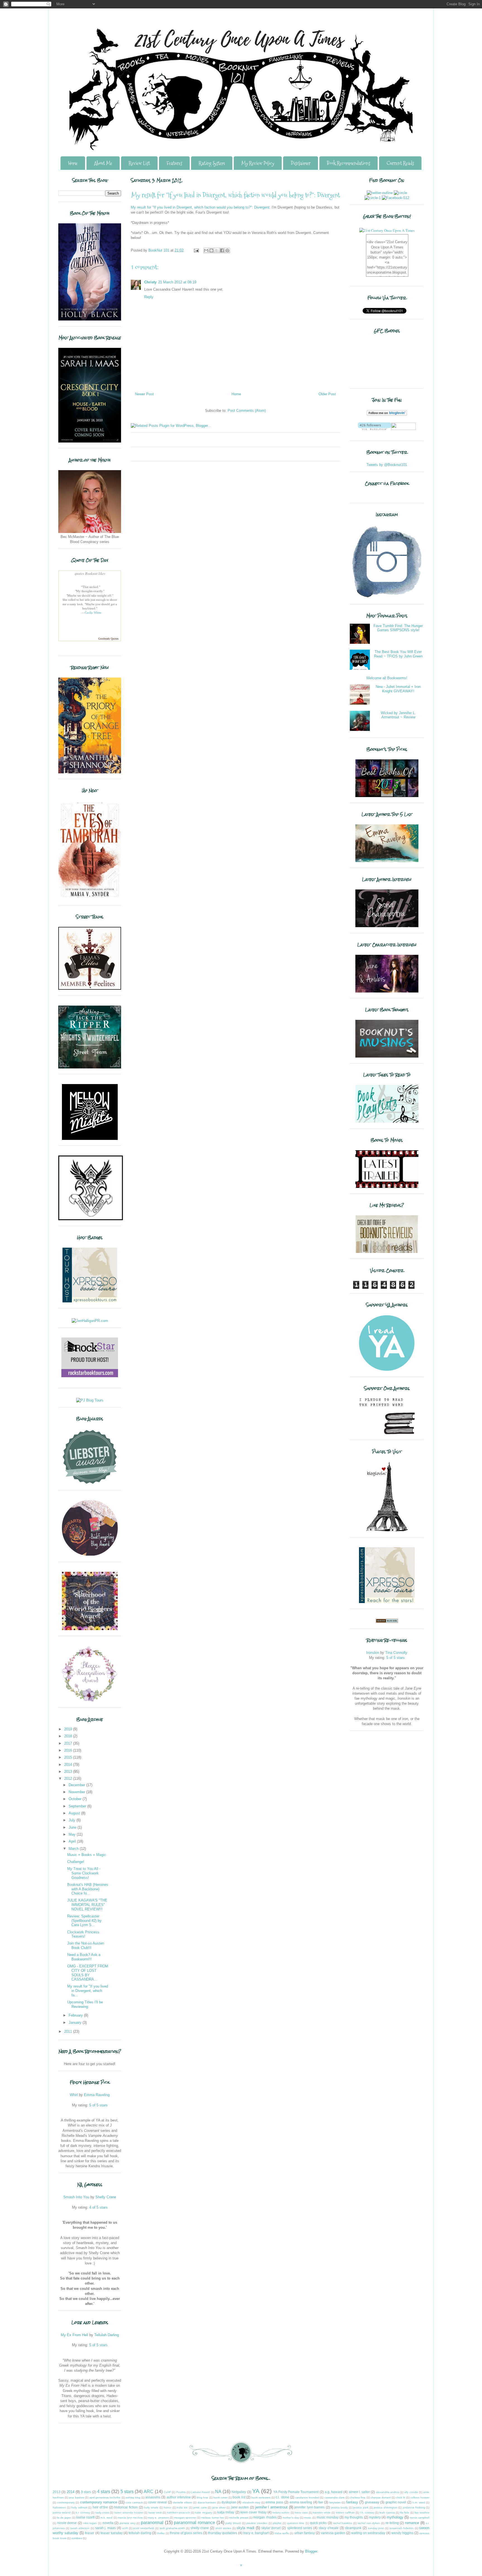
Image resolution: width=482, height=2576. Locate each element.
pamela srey (128, 2523)
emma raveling (301, 2502)
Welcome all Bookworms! (387, 678)
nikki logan (90, 2523)
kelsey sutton (281, 2512)
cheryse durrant (381, 2497)
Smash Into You (76, 2197)
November (77, 1792)
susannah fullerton (402, 2528)
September (78, 1806)
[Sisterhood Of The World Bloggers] (90, 1629)
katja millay (226, 2512)
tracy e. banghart (256, 2533)
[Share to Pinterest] (227, 250)
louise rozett (85, 2517)
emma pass (274, 2502)
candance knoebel (307, 2497)
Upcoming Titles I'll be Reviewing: (85, 2004)
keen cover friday (254, 2512)
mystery (375, 2517)
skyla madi (245, 2528)
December (77, 1785)
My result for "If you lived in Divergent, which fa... (88, 1991)
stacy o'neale (329, 2528)
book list (239, 2497)
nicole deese (67, 2523)
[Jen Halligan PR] (90, 1321)
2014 (69, 1765)
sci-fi (125, 2528)
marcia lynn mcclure (130, 2518)
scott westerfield (144, 2528)
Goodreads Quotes (108, 639)
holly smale (151, 2507)
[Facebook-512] (396, 198)
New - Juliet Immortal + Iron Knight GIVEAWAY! (398, 689)
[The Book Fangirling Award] (90, 1555)
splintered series (300, 2528)
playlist (277, 2523)
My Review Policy (258, 163)
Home (73, 163)
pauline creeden (257, 2523)
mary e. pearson (158, 2518)
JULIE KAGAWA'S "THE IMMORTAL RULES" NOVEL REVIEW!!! (87, 1905)
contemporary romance (99, 2502)
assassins (153, 2497)
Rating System (212, 163)
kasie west (155, 2512)
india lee (182, 2507)
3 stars (86, 2492)
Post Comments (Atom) (247, 411)
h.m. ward (419, 2502)
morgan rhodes (265, 2517)
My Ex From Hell (74, 2335)
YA (256, 2491)
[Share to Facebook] (222, 250)
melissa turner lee (212, 2518)
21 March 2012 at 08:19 (177, 282)
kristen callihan (345, 2512)
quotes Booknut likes (90, 573)
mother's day (291, 2518)
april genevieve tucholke (105, 2497)
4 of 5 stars (98, 2207)
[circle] (400, 193)
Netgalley (239, 2492)
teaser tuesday (112, 2533)
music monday (328, 2517)
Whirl (74, 2095)
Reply (149, 297)
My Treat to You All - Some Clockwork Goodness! (84, 1873)
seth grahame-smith (172, 2528)
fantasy (352, 2502)
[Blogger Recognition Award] (90, 1701)
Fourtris (181, 2492)
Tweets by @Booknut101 (387, 465)
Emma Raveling (97, 2095)
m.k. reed (106, 2518)
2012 (69, 1779)
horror (168, 2507)
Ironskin (373, 1653)
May (73, 1834)
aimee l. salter (359, 2492)
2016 (69, 1750)
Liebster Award (200, 2492)
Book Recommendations (349, 163)
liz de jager (64, 2518)
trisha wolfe (282, 2533)
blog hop (202, 2497)
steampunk (353, 2528)
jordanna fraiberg (414, 2507)
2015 (69, 1757)
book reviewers (261, 2497)
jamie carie (200, 2507)
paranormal (152, 2523)
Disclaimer (301, 163)
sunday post (376, 2528)
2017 (69, 1743)
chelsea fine (358, 2497)
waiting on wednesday (368, 2533)
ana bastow (76, 2497)
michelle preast (239, 2518)
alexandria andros (388, 2492)
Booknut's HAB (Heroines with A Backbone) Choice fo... (88, 1889)
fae (321, 2502)
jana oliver (219, 2507)
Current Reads (400, 163)
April (73, 1841)
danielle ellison (183, 2502)
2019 (69, 1729)
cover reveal (158, 2502)
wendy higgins (402, 2533)
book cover (220, 2497)
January (76, 2023)
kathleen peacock (179, 2512)
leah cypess (387, 2512)
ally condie (411, 2492)
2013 (69, 1772)
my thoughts (354, 2517)
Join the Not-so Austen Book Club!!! (86, 1945)
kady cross (102, 2512)
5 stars (127, 2492)
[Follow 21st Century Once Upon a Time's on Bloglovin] (387, 414)
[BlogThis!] (211, 250)
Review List (139, 163)
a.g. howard (334, 2492)
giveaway (372, 2502)
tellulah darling (140, 2533)
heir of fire (100, 2507)
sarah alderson (80, 2528)
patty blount (233, 2523)
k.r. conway (83, 2512)
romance (412, 2523)
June (73, 1827)
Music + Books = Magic (87, 1855)
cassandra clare (335, 2497)
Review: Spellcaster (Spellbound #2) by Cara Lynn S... (84, 1920)
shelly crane (200, 2528)
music (308, 2518)
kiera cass (301, 2512)
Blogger (311, 2551)
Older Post (327, 394)
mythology (395, 2517)
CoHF (167, 2492)
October (76, 1799)
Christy (150, 282)
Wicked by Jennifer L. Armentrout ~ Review (398, 715)
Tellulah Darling (107, 2335)
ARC (149, 2492)
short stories (223, 2528)
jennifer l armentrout (271, 2507)
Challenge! (76, 1862)
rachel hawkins (343, 2523)
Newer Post (144, 394)
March (74, 1849)
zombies (77, 2538)
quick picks (318, 2523)
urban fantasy (305, 2533)
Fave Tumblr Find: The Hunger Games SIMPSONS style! (398, 628)
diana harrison (207, 2502)
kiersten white (322, 2512)
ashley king (133, 2497)
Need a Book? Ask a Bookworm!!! (84, 1957)
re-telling (392, 2523)
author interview (179, 2497)
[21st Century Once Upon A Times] (387, 230)
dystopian (229, 2502)
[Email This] (206, 250)
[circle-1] (373, 198)
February (76, 2015)
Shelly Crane (106, 2197)
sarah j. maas (106, 2528)
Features (174, 163)
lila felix (405, 2512)
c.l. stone (282, 2497)
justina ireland (62, 2512)
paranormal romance (194, 2523)
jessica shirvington (386, 2507)
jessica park (361, 2507)
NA (218, 2492)
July (73, 1820)
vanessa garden (333, 2533)
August (75, 1813)
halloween (59, 2507)
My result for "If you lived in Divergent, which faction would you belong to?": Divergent (200, 207)
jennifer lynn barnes (309, 2507)
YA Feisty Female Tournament (296, 2492)
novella (108, 2523)
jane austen (240, 2507)
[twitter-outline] (380, 193)
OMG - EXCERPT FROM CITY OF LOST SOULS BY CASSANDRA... (88, 1973)
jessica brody (340, 2507)
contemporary (66, 2502)
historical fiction (126, 2507)
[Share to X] (217, 250)
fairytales (335, 2502)
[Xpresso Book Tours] (387, 1602)
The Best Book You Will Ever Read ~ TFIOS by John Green (398, 654)
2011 (69, 2031)
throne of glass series (186, 2533)
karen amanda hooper (129, 2512)
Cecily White (93, 613)
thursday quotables (223, 2533)
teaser (90, 2533)
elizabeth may (251, 2502)
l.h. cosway (367, 2512)
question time (296, 2523)
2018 (69, 1736)
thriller (161, 2533)
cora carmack (134, 2502)
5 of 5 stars (98, 2105)
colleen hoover (420, 2497)
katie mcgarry (203, 2512)
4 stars (104, 2492)
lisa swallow (422, 2512)
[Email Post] (196, 250)
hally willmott (79, 2507)
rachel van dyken (369, 2523)
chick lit (400, 2497)
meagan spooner (185, 2518)
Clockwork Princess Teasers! (83, 1934)
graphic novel (396, 2502)
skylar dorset (271, 2528)
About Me (103, 163)
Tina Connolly (396, 1653)
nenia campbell (420, 2518)
